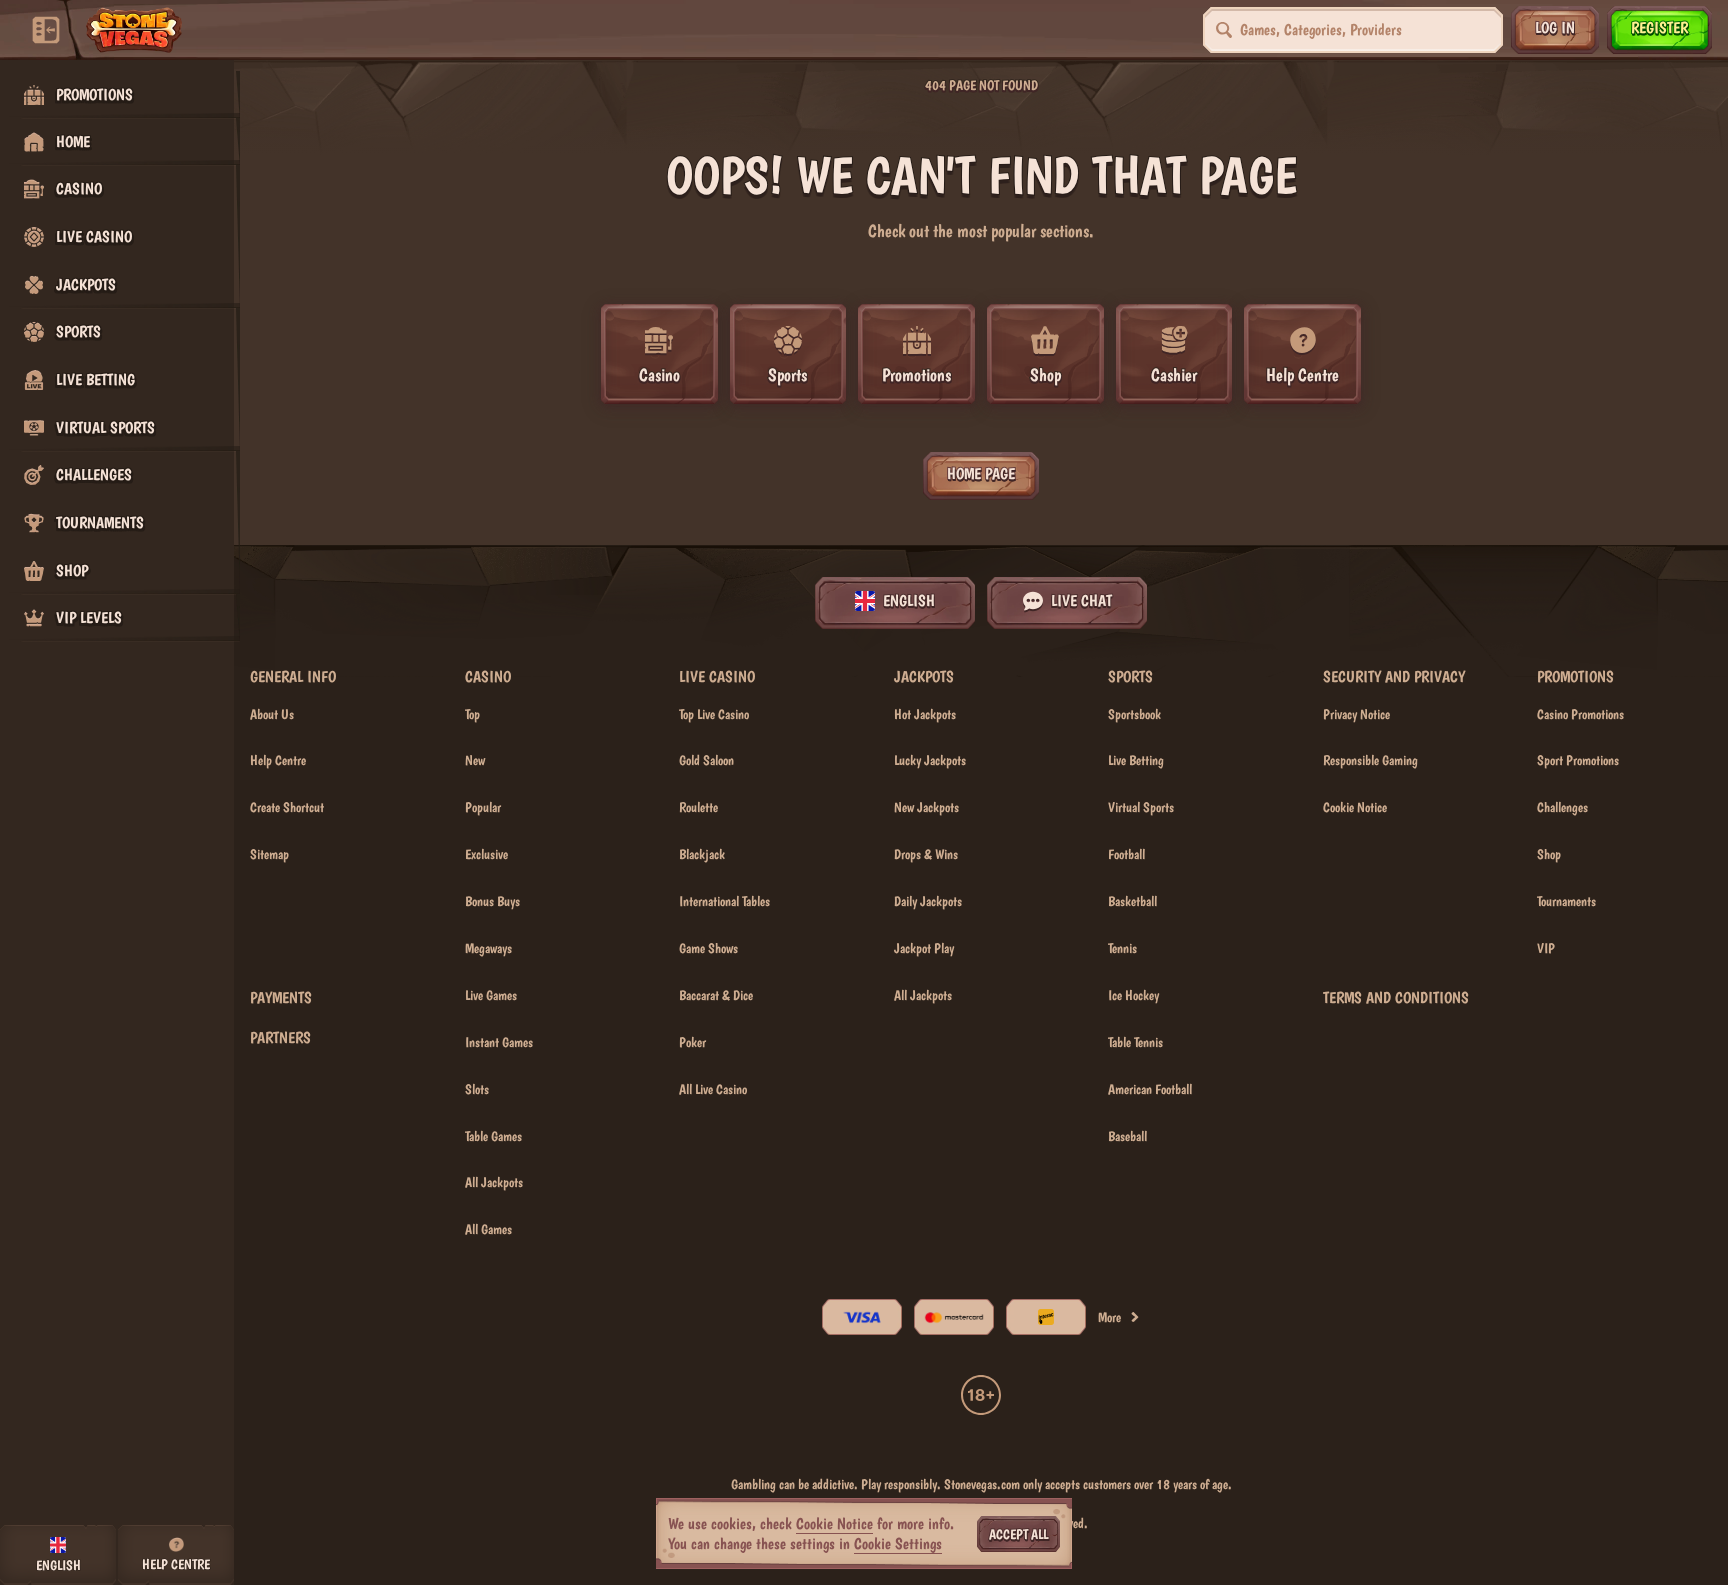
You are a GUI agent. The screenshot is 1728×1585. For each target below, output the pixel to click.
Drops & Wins (926, 854)
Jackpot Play (924, 948)
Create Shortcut (287, 807)
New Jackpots (926, 807)
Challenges (1562, 807)
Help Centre (278, 760)
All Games (488, 1229)
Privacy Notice (1356, 714)
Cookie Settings (898, 1544)
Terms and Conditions (1396, 998)
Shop (1549, 854)
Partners (280, 1038)
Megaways (488, 948)
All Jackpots (494, 1182)
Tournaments (1566, 901)
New (475, 760)
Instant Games (499, 1042)
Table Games (493, 1136)
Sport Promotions (1578, 760)
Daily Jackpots (928, 901)
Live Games (491, 995)
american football (1150, 1089)
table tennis (1135, 1042)
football (1126, 854)
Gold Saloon (706, 760)
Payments (281, 998)
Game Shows (708, 948)
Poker (692, 1042)
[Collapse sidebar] (46, 30)
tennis (1122, 948)
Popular (483, 807)
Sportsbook (1134, 714)
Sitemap (269, 854)
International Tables (724, 901)
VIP (1546, 948)
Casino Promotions (1580, 714)
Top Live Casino (714, 714)
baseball (1127, 1136)
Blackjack (702, 854)
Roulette (698, 807)
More (1109, 1317)
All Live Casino (713, 1089)
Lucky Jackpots (930, 760)
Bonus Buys (492, 901)
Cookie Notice (1355, 807)
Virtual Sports (1141, 807)
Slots (477, 1089)
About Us (272, 714)
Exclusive (486, 854)
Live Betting (1136, 760)
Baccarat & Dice (716, 995)
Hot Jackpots (925, 714)
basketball (1132, 901)
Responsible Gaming (1370, 760)
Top (472, 714)
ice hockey (1133, 995)
